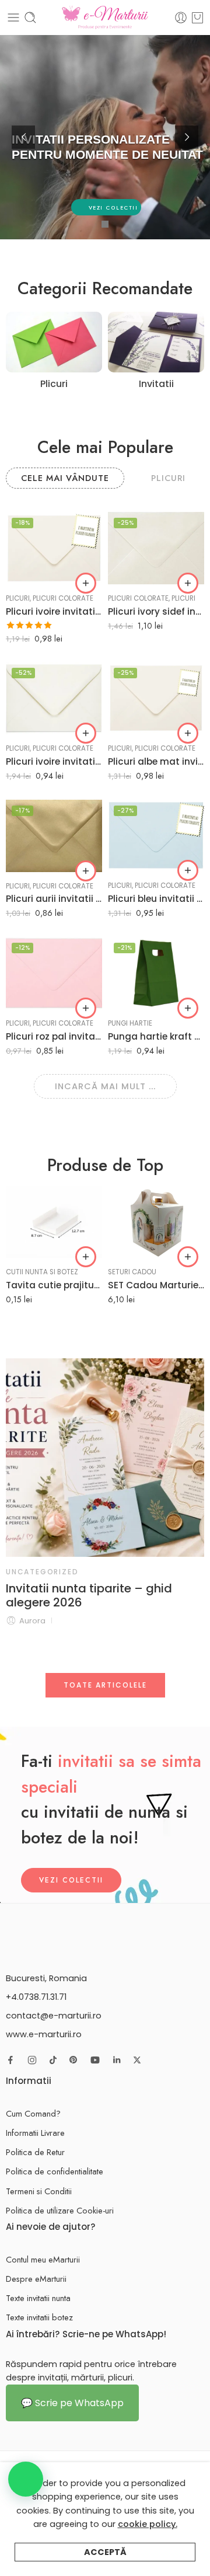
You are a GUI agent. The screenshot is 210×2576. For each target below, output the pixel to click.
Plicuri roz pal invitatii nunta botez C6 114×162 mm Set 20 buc (54, 1036)
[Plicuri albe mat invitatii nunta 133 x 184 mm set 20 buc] (156, 698)
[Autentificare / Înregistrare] (181, 18)
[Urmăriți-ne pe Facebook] (10, 2060)
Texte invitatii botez (39, 2317)
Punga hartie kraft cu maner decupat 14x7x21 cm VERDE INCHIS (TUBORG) (156, 1036)
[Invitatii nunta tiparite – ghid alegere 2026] (105, 1458)
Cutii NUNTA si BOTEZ (42, 1272)
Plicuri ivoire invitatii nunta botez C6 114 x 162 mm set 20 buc (54, 761)
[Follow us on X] (137, 2060)
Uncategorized (42, 1572)
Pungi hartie (130, 1023)
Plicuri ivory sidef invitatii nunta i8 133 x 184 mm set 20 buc (156, 611)
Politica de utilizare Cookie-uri (60, 2210)
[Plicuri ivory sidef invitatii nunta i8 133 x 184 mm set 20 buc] (156, 548)
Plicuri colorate (63, 598)
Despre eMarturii (36, 2279)
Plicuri (18, 598)
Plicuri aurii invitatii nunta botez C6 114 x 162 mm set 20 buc (54, 899)
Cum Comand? (33, 2113)
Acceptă (105, 2552)
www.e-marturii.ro (44, 2034)
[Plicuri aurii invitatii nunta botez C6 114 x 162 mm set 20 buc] (54, 836)
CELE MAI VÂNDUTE (65, 478)
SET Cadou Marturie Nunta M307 (156, 1285)
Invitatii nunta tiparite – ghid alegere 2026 (89, 1595)
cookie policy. (148, 2524)
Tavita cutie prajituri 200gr (54, 1285)
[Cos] (197, 18)
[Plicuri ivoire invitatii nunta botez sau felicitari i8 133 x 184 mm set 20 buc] (54, 548)
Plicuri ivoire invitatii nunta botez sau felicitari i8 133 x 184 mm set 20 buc (54, 611)
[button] (86, 583)
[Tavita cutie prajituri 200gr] (54, 1222)
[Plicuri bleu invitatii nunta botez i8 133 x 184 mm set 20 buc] (156, 836)
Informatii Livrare (35, 2133)
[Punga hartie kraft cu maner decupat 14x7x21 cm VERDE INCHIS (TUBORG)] (156, 973)
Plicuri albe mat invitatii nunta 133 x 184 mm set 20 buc (156, 761)
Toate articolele (105, 1685)
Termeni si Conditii (39, 2191)
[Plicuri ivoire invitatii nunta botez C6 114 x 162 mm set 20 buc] (54, 698)
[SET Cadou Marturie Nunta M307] (156, 1222)
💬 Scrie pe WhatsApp (72, 2403)
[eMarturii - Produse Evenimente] (105, 18)
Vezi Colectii (71, 1880)
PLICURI (168, 478)
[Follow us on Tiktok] (53, 2060)
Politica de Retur (35, 2152)
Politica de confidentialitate (55, 2171)
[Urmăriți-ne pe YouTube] (95, 2060)
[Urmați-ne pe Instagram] (32, 2060)
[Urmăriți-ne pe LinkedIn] (117, 2060)
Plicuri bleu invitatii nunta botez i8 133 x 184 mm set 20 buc (156, 899)
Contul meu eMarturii (43, 2259)
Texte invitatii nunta (38, 2298)
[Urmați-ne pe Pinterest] (73, 2060)
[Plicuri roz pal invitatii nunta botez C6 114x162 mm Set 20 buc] (54, 973)
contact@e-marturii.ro (54, 2016)
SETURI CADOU (132, 1272)
